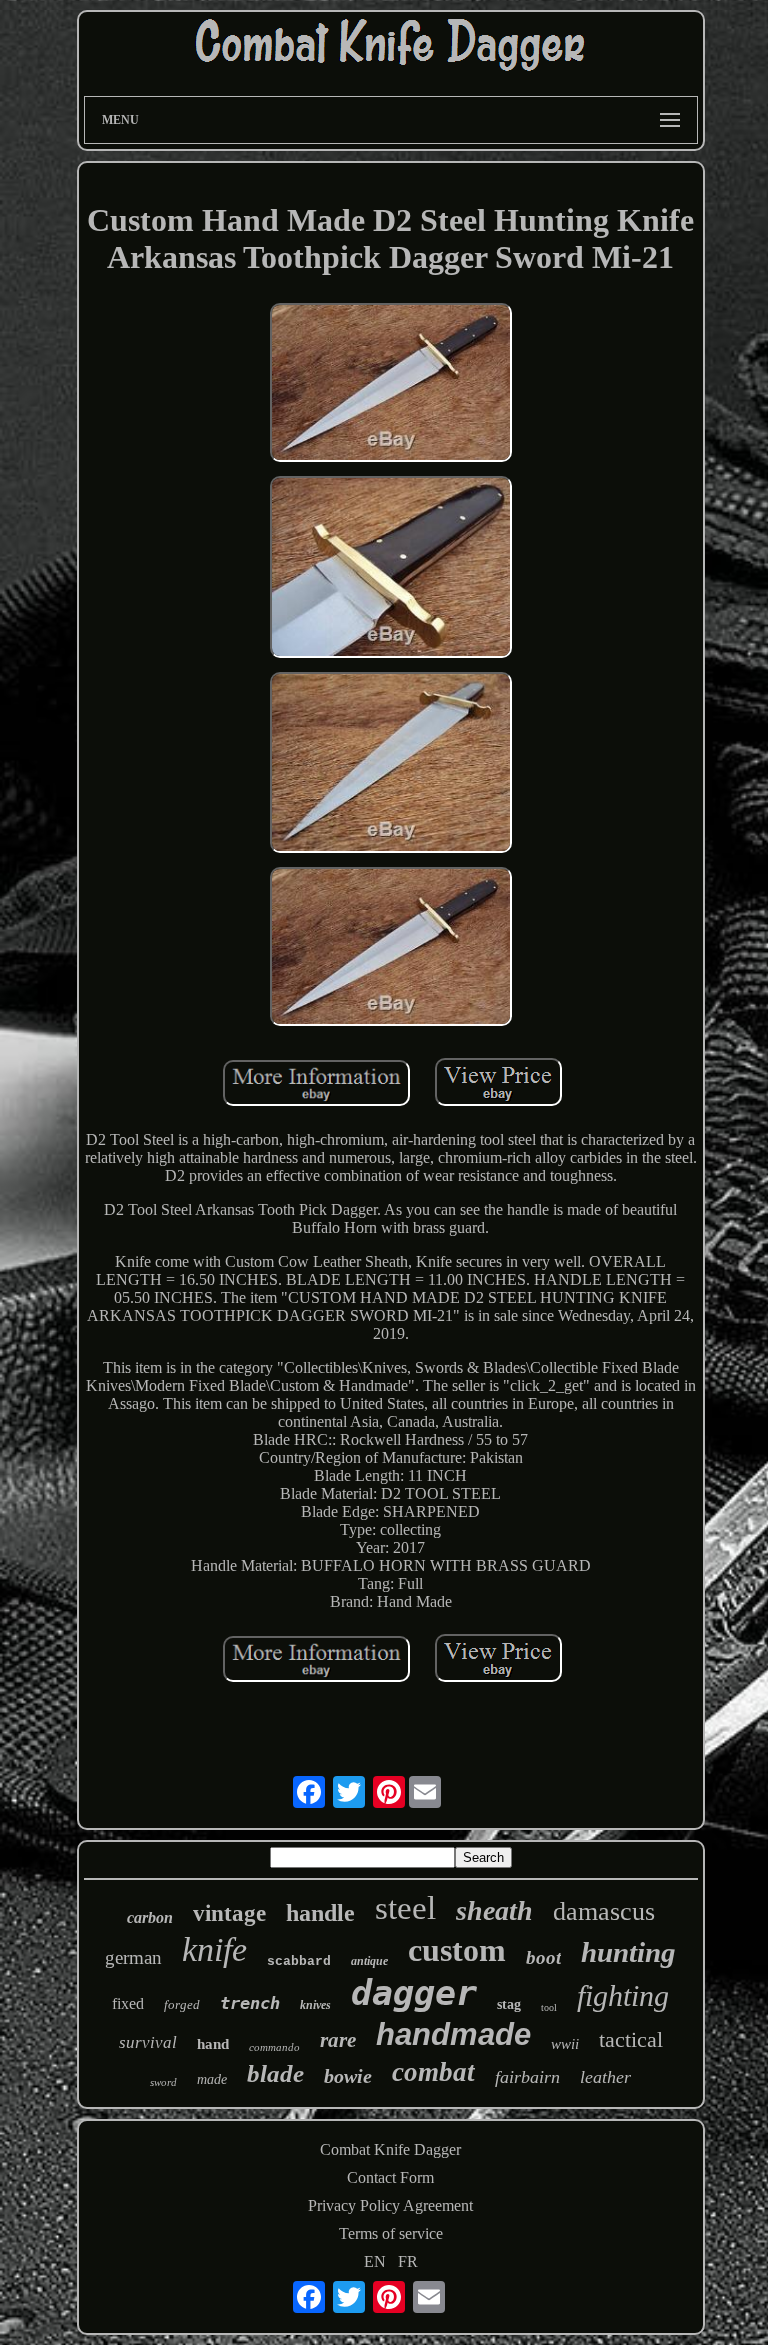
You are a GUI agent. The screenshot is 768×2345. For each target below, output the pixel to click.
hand (213, 2044)
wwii (565, 2044)
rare (338, 2040)
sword (163, 2082)
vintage (229, 1913)
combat (433, 2072)
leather (605, 2077)
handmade (453, 2034)
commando (274, 2047)
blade (275, 2073)
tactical (631, 2039)
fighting (623, 1995)
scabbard (299, 1961)
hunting (628, 1952)
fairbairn (527, 2077)
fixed (128, 2003)
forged (182, 2004)
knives (315, 2005)
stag (509, 2004)
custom (457, 1950)
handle (320, 1913)
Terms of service (391, 2233)
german (133, 1957)
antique (369, 1961)
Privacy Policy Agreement (390, 2205)
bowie (348, 2076)
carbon (150, 1917)
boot (543, 1957)
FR (408, 2261)
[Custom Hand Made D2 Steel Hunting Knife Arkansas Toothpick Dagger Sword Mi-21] (391, 384)
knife (214, 1949)
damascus (604, 1911)
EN (375, 2261)
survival (148, 2042)
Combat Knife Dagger (390, 2149)
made (212, 2079)
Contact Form (390, 2177)
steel (405, 1908)
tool (549, 2007)
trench (250, 2003)
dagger (414, 1993)
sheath (494, 1910)
